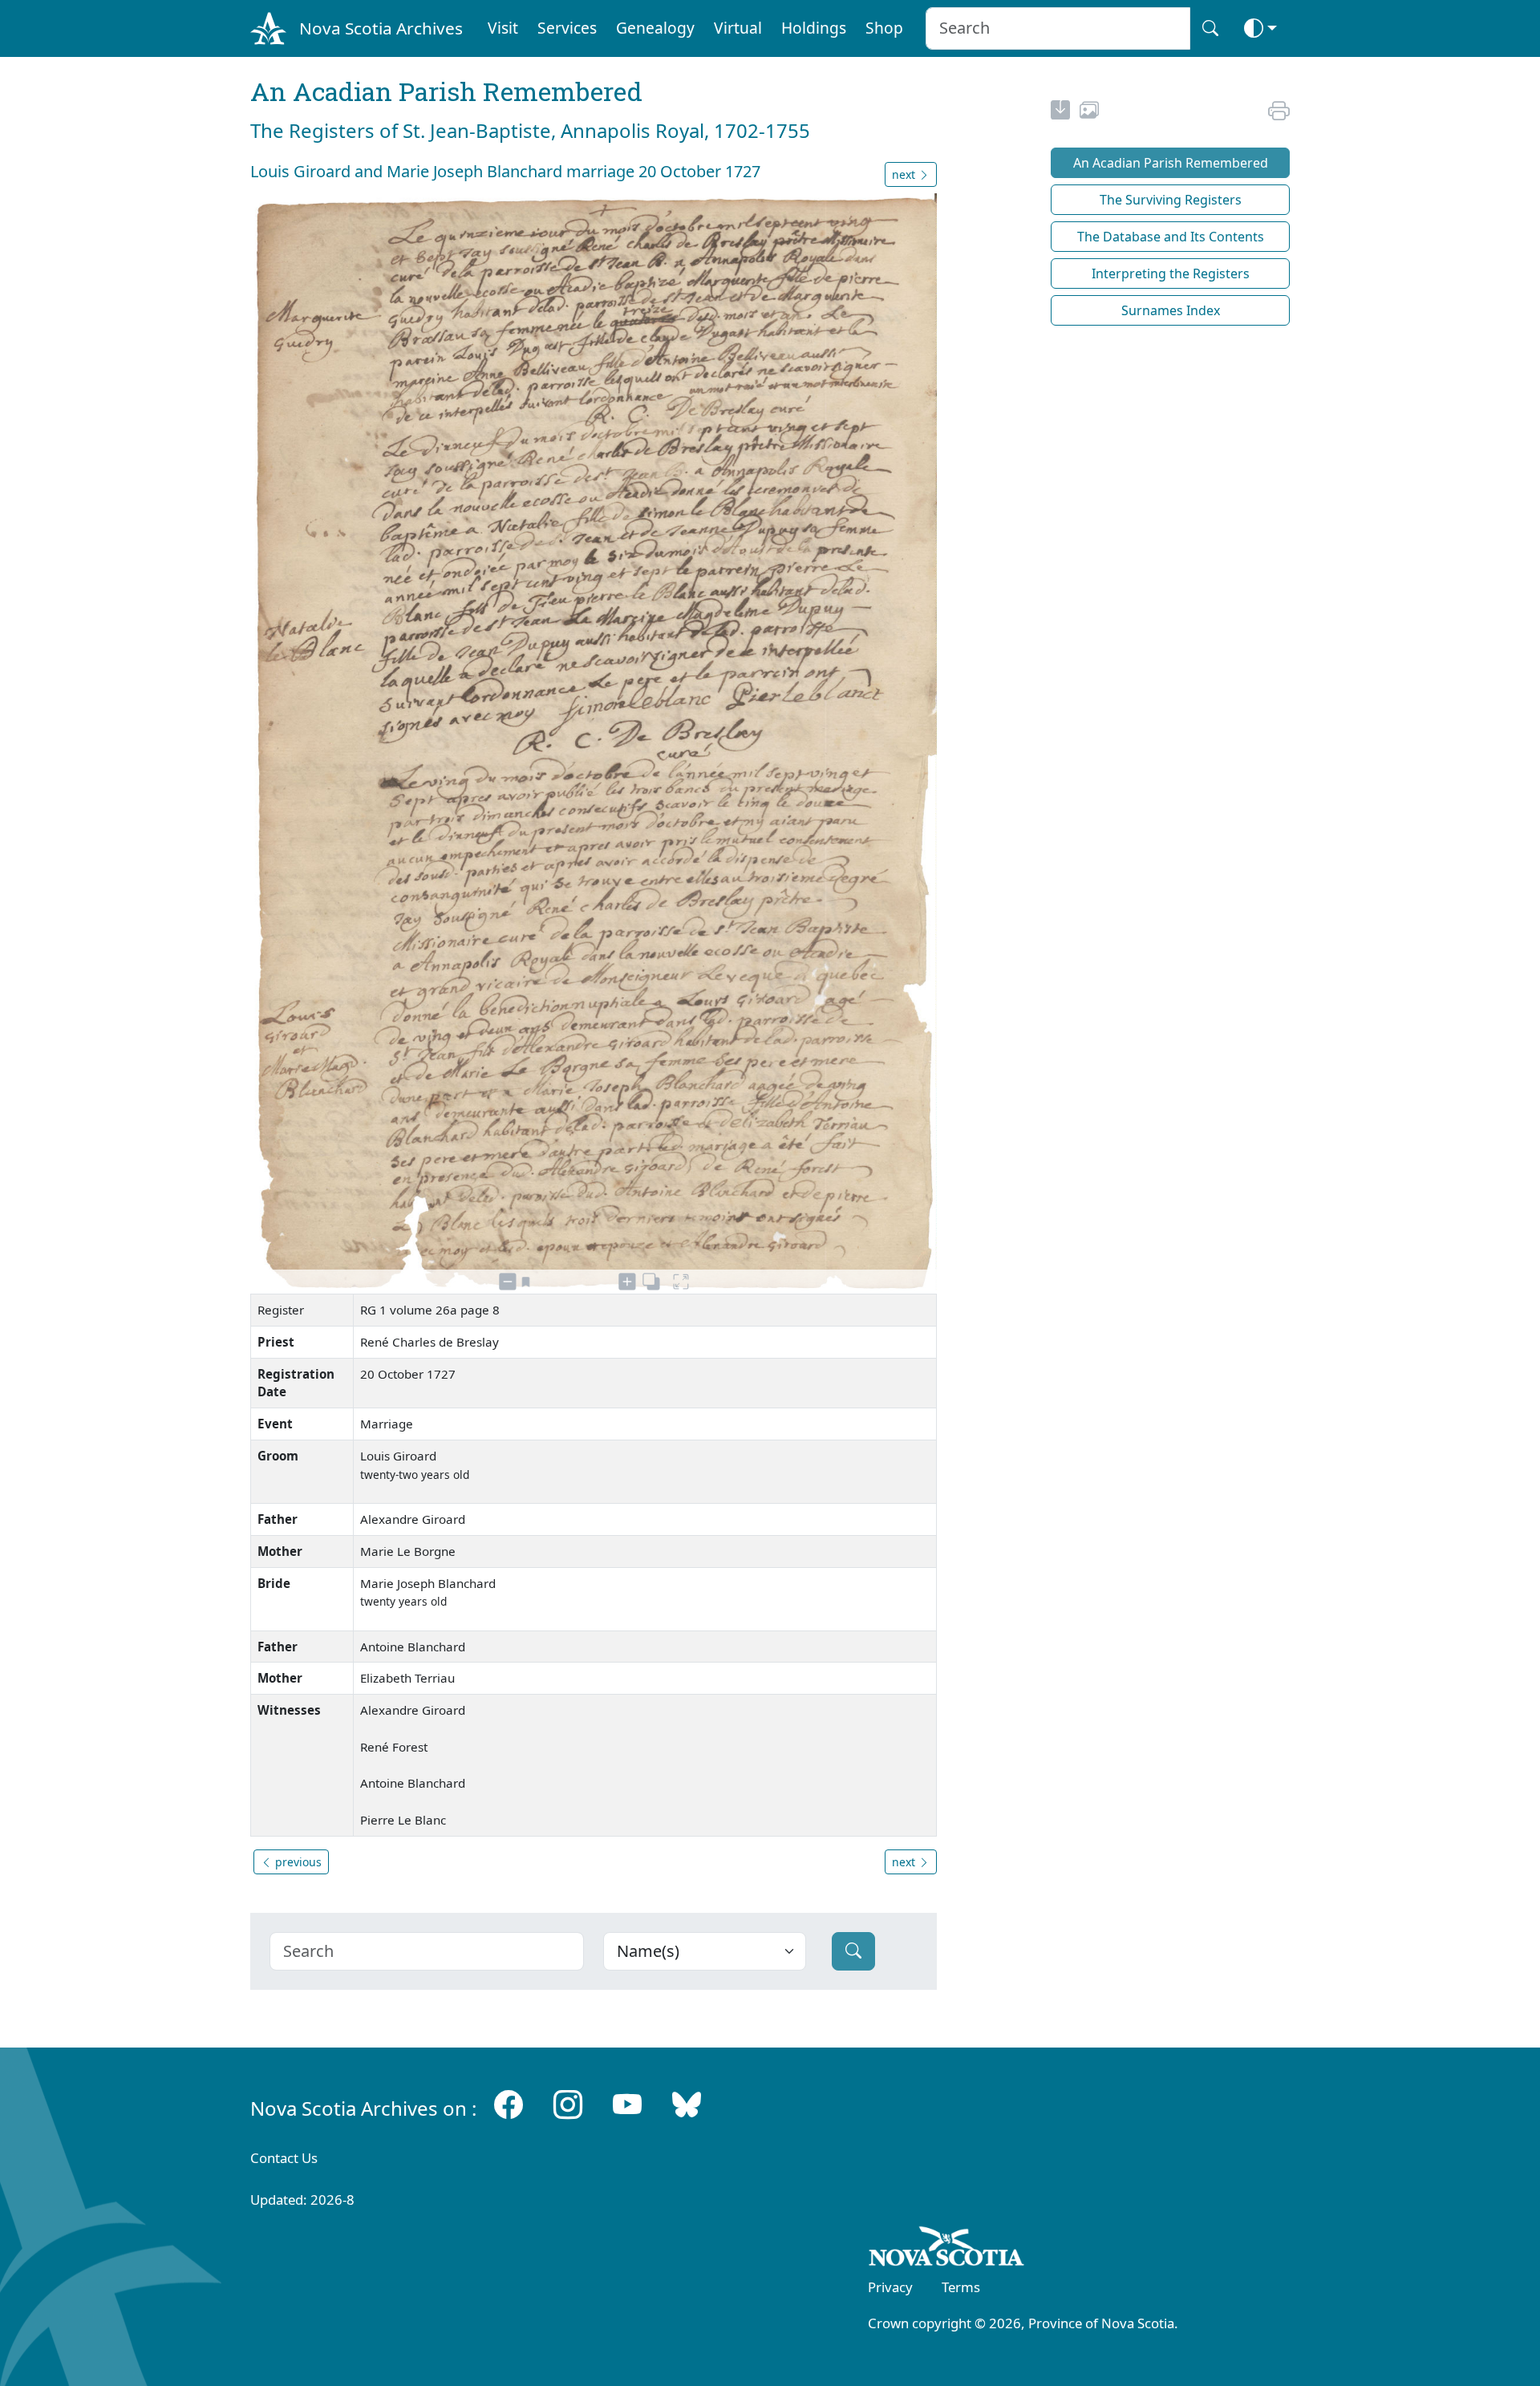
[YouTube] (627, 2105)
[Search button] (1210, 28)
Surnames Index (1171, 310)
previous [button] (297, 1862)
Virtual (738, 28)
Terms (961, 2287)
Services (567, 28)
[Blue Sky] (687, 2105)
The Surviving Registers (1171, 200)
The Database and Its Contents (1171, 237)
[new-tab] (1060, 112)
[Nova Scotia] (947, 2249)
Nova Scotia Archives (381, 28)
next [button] (905, 174)
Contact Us (284, 2158)
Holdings (814, 28)
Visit (503, 28)
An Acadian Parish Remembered (1171, 163)
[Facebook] (509, 2105)
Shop (884, 28)
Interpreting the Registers (1171, 273)
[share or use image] (1089, 112)
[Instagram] (568, 2105)
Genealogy (655, 28)
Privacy (890, 2287)
